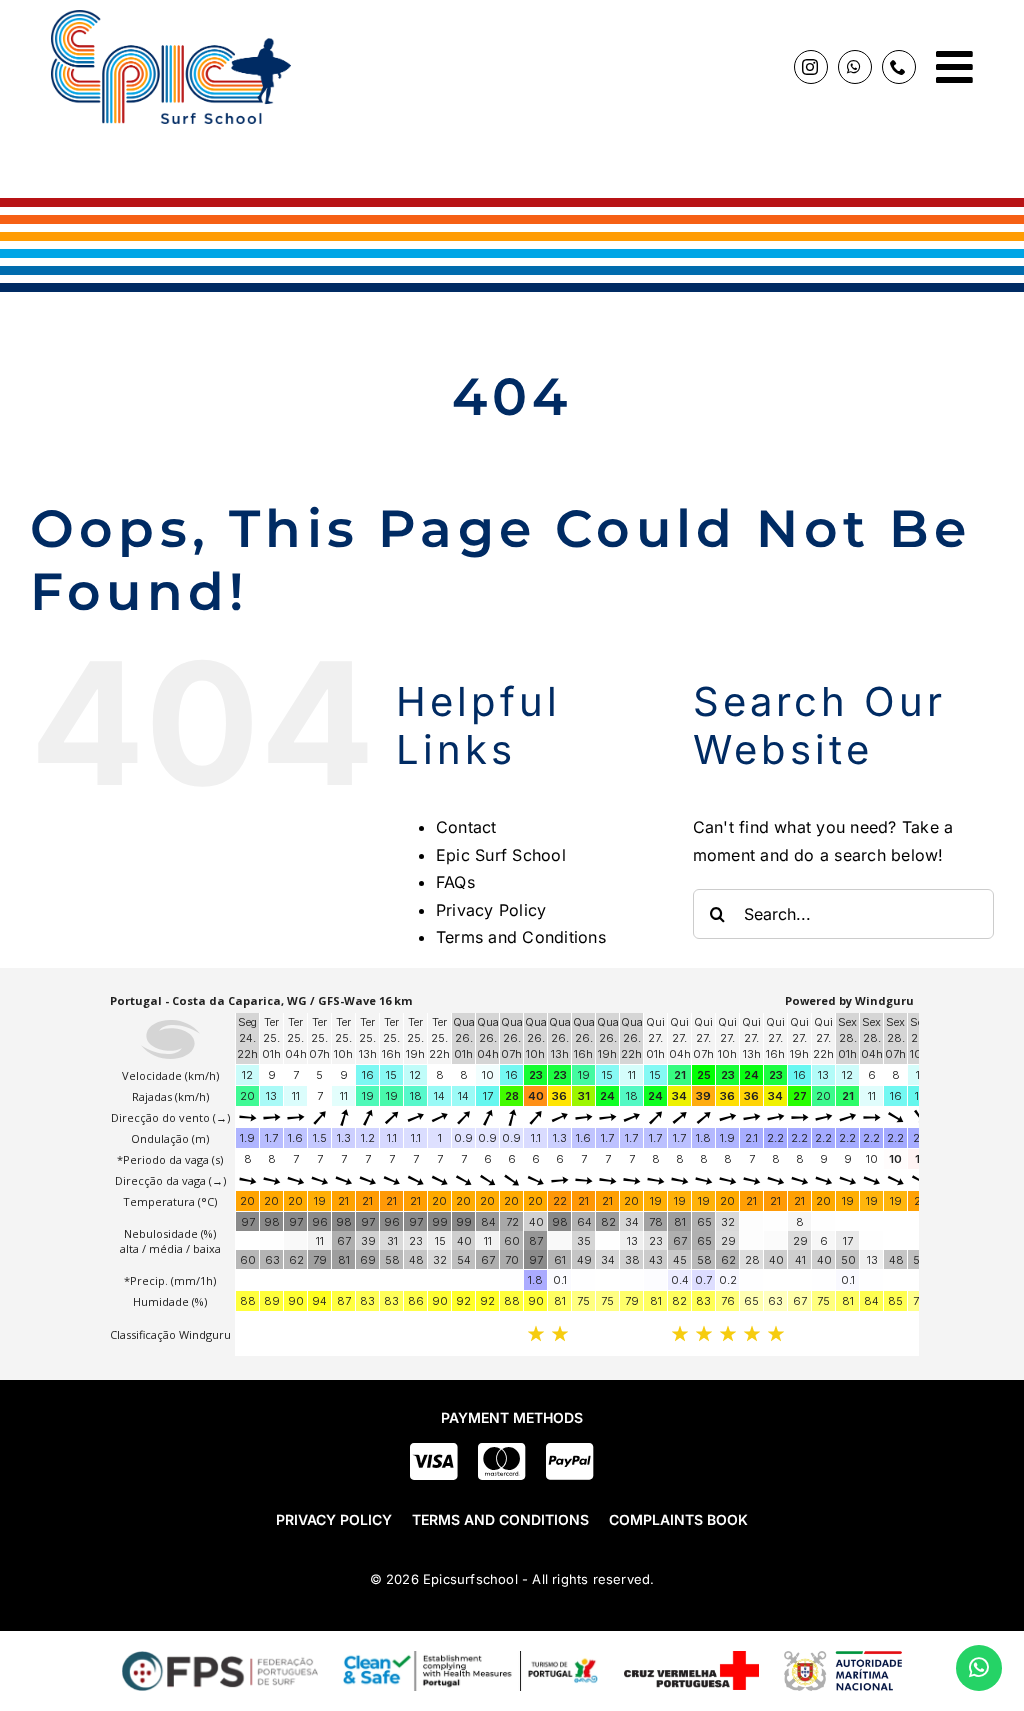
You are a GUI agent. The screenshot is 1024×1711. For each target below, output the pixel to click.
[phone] (899, 67)
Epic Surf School (501, 855)
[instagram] (811, 67)
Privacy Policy (491, 910)
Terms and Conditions (521, 937)
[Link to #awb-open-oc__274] (954, 67)
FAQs (455, 882)
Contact (466, 827)
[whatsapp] (855, 67)
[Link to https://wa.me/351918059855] (979, 1668)
